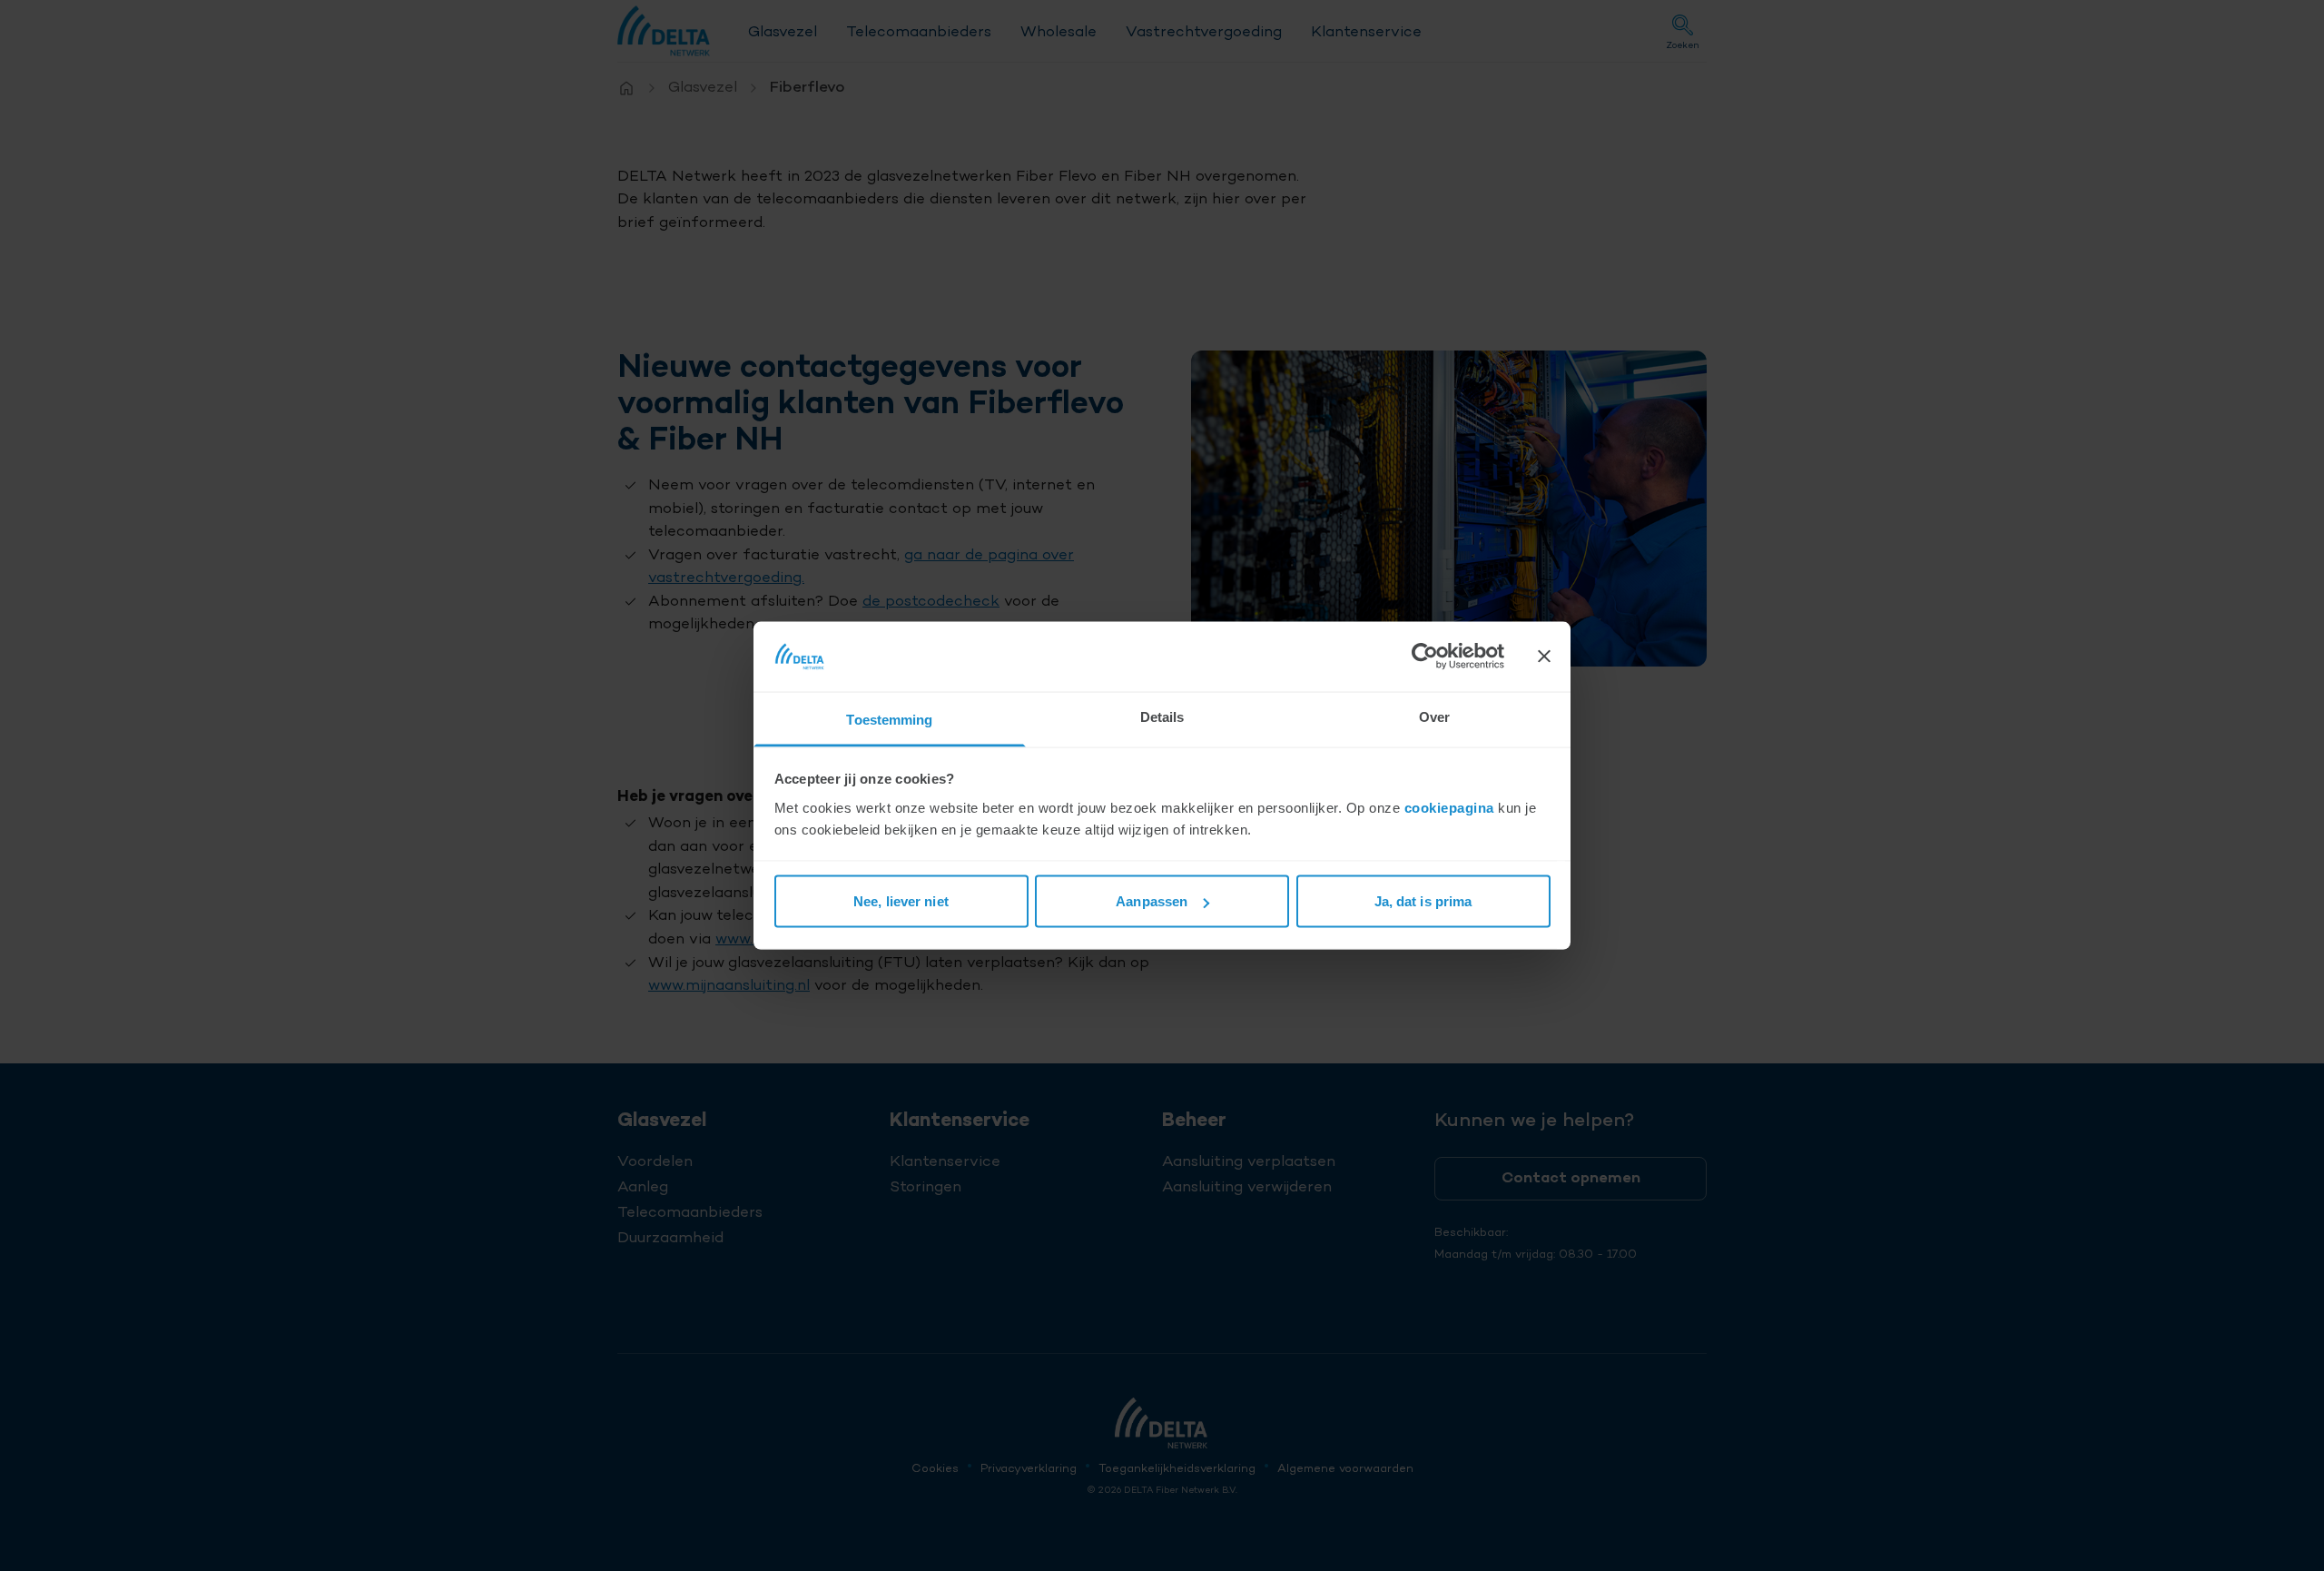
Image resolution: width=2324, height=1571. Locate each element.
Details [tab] (1162, 716)
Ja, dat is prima (1423, 901)
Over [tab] (1434, 716)
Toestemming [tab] (889, 719)
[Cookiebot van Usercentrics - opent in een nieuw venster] (1425, 657)
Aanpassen (1152, 901)
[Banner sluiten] (1544, 657)
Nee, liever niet (901, 901)
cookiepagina (1449, 807)
